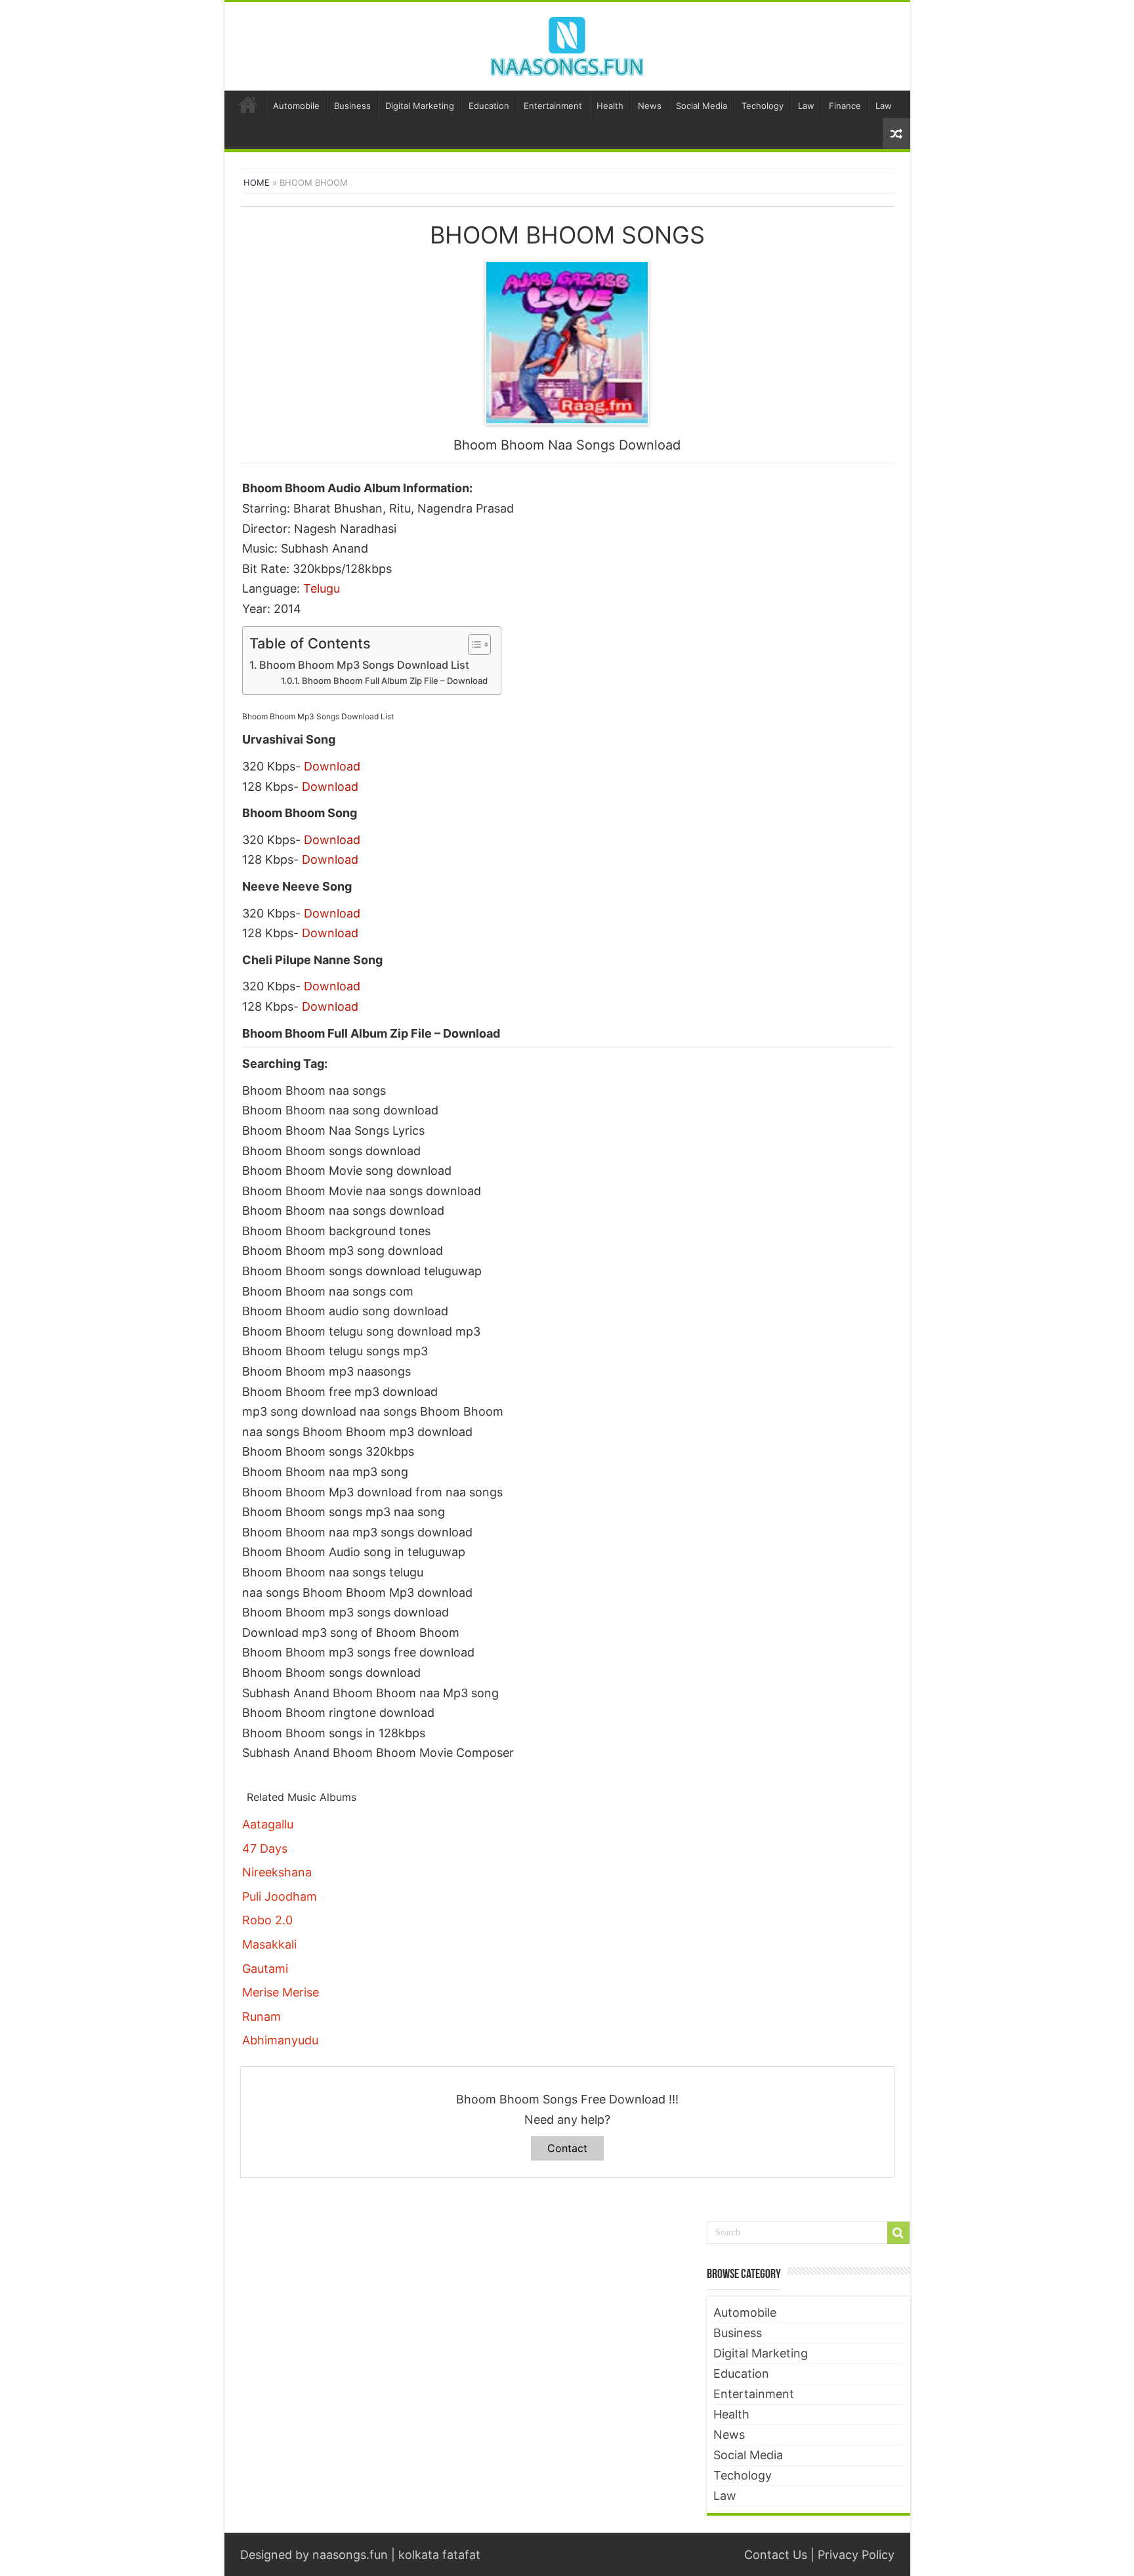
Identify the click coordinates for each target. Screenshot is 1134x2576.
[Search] (898, 2233)
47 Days (265, 1848)
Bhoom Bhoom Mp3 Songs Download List (364, 665)
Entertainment (553, 106)
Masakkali (269, 1944)
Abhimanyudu (280, 2040)
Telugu (322, 588)
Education (489, 106)
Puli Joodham (280, 1896)
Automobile (296, 106)
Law (806, 106)
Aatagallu (268, 1824)
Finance (845, 106)
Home (248, 104)
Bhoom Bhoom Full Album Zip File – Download (395, 681)
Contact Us (776, 2555)
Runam (262, 2016)
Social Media (702, 106)
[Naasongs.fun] (567, 44)
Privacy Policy (856, 2555)
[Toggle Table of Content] (473, 644)
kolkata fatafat (439, 2555)
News (650, 106)
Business (352, 106)
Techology (763, 106)
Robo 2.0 (267, 1920)
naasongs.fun (350, 2555)
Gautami (265, 1969)
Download (332, 766)
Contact (567, 2148)
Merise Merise (281, 1992)
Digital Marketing (420, 106)
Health (610, 106)
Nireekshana (277, 1872)
